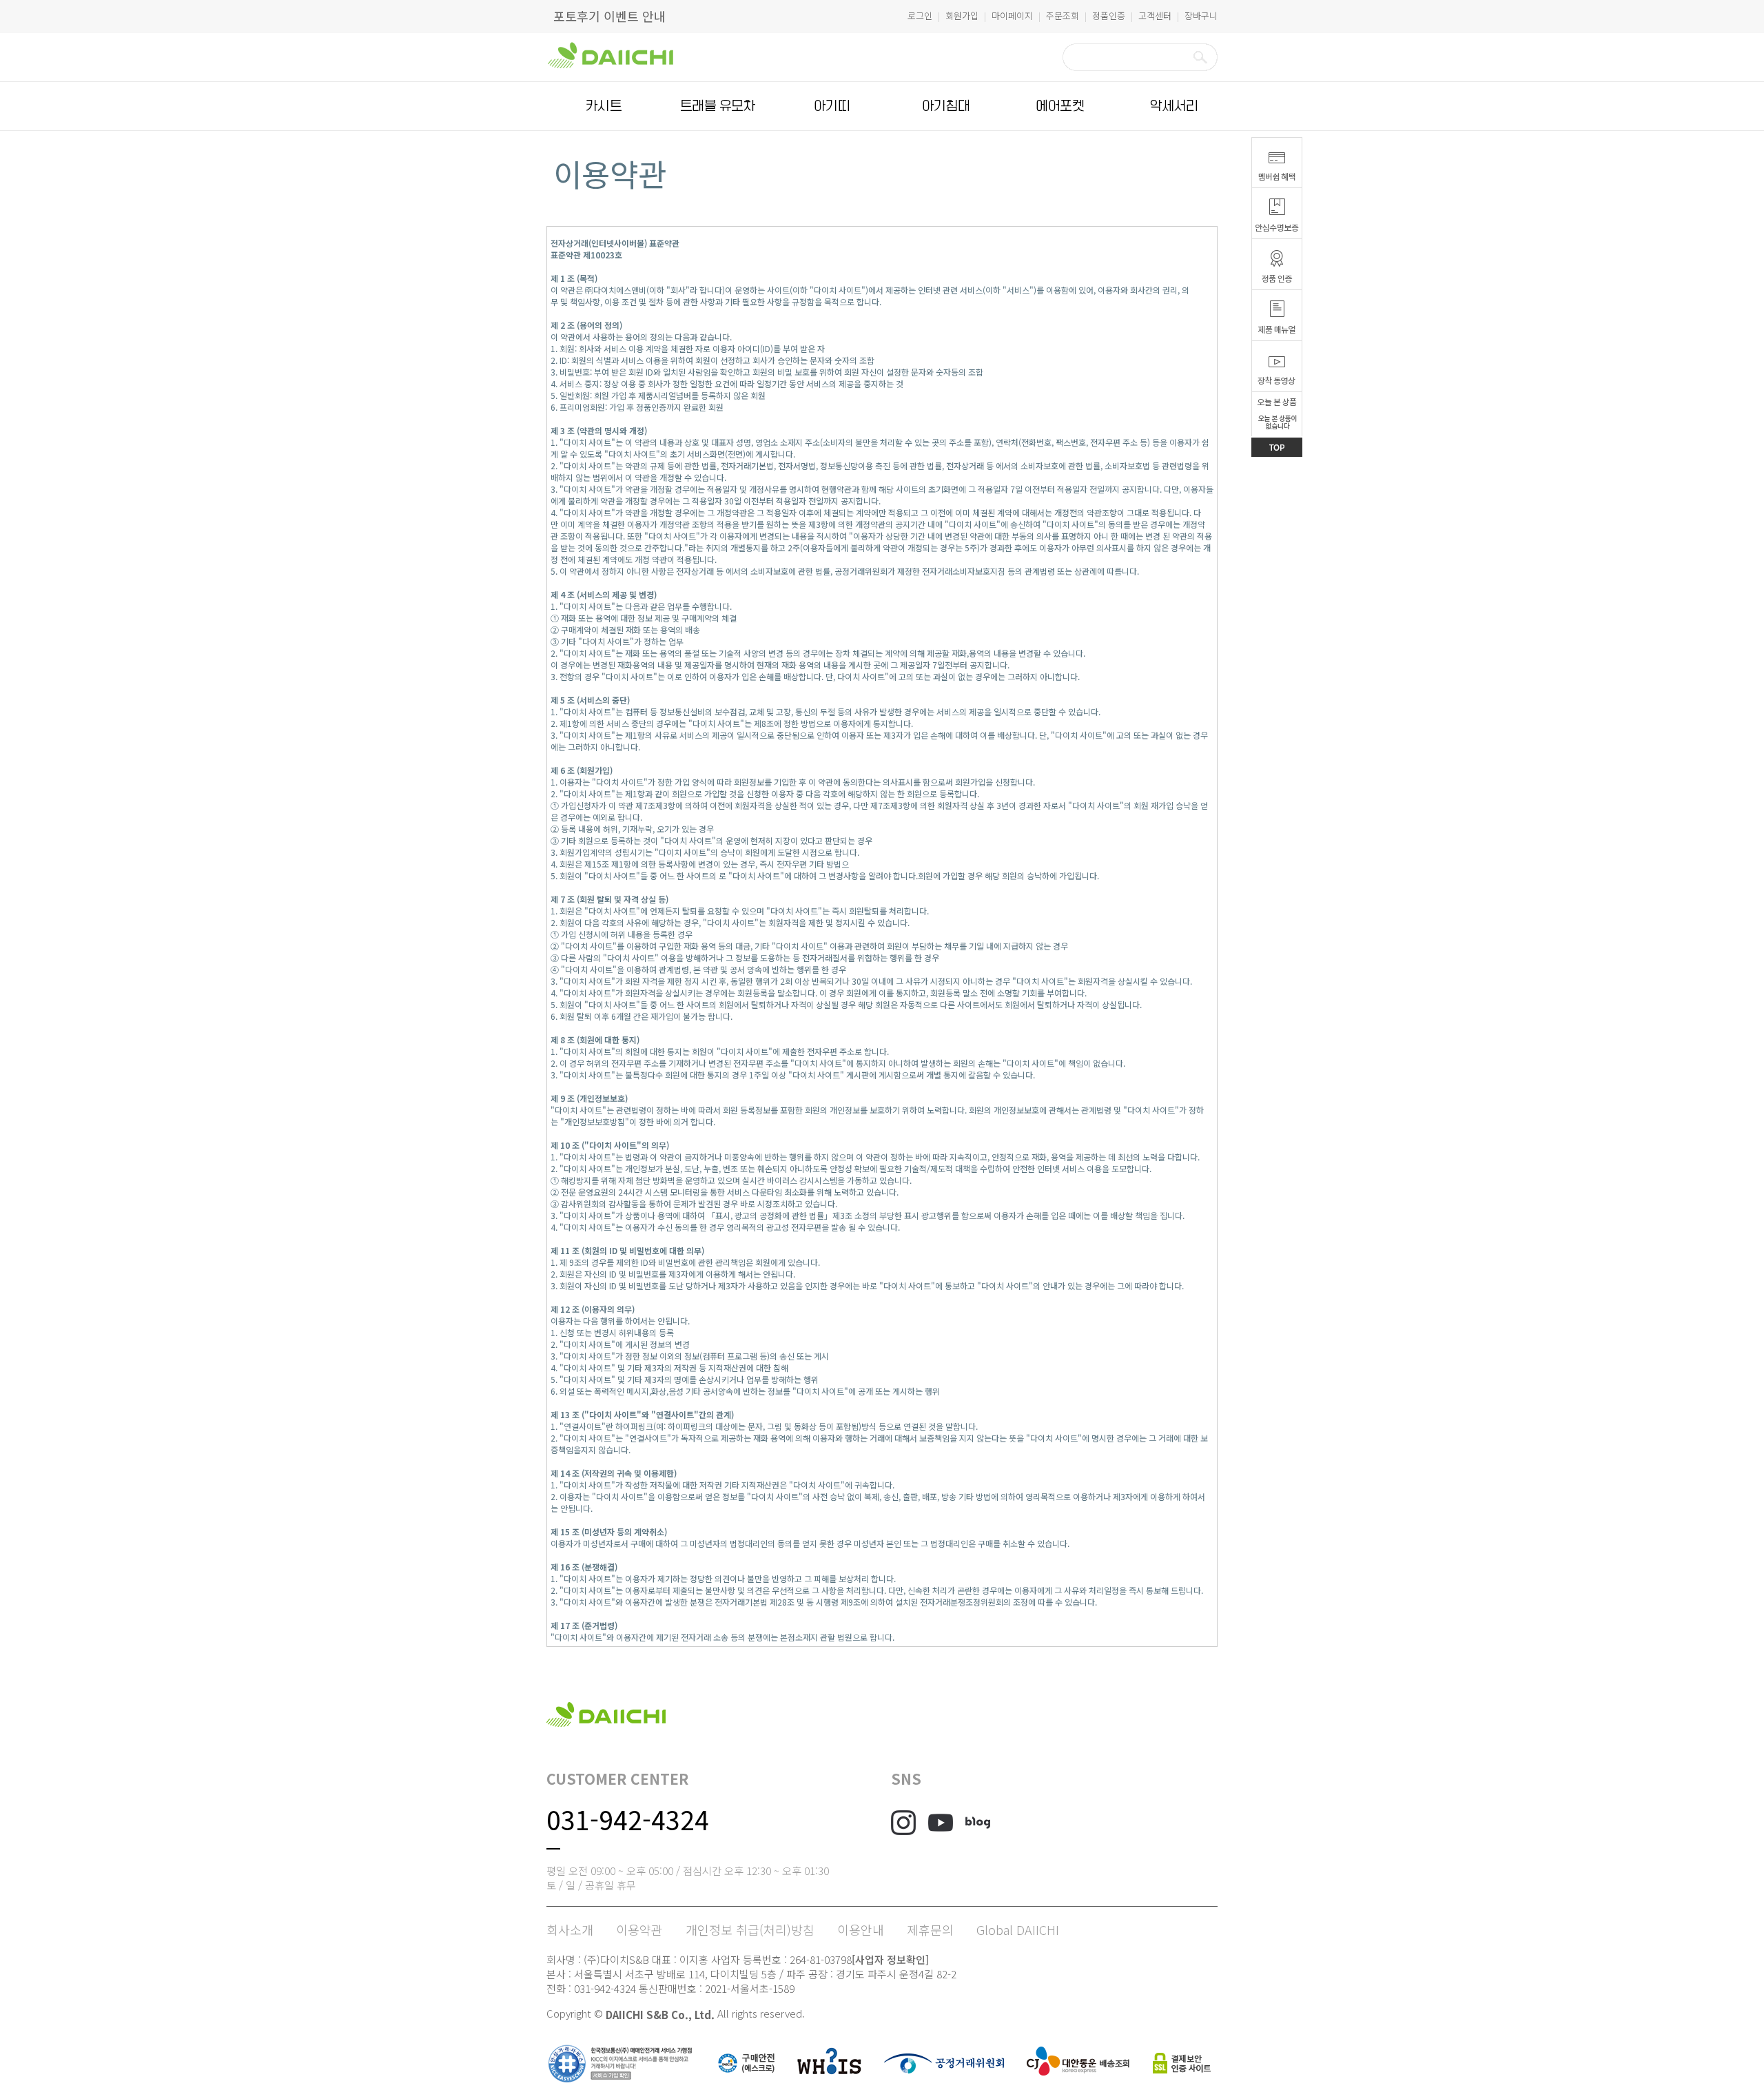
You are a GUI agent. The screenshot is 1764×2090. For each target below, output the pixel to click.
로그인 (920, 16)
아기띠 (832, 106)
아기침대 (946, 106)
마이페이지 (1012, 16)
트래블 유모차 (718, 106)
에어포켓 (1060, 106)
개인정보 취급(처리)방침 (750, 1929)
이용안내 (861, 1929)
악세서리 (1174, 106)
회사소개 (570, 1929)
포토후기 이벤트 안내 (609, 16)
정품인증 (1109, 16)
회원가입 (962, 16)
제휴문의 (930, 1929)
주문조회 (1063, 16)
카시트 (604, 106)
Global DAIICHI (1018, 1929)
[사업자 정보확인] (890, 1959)
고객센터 (1155, 16)
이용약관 (639, 1929)
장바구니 (1201, 16)
